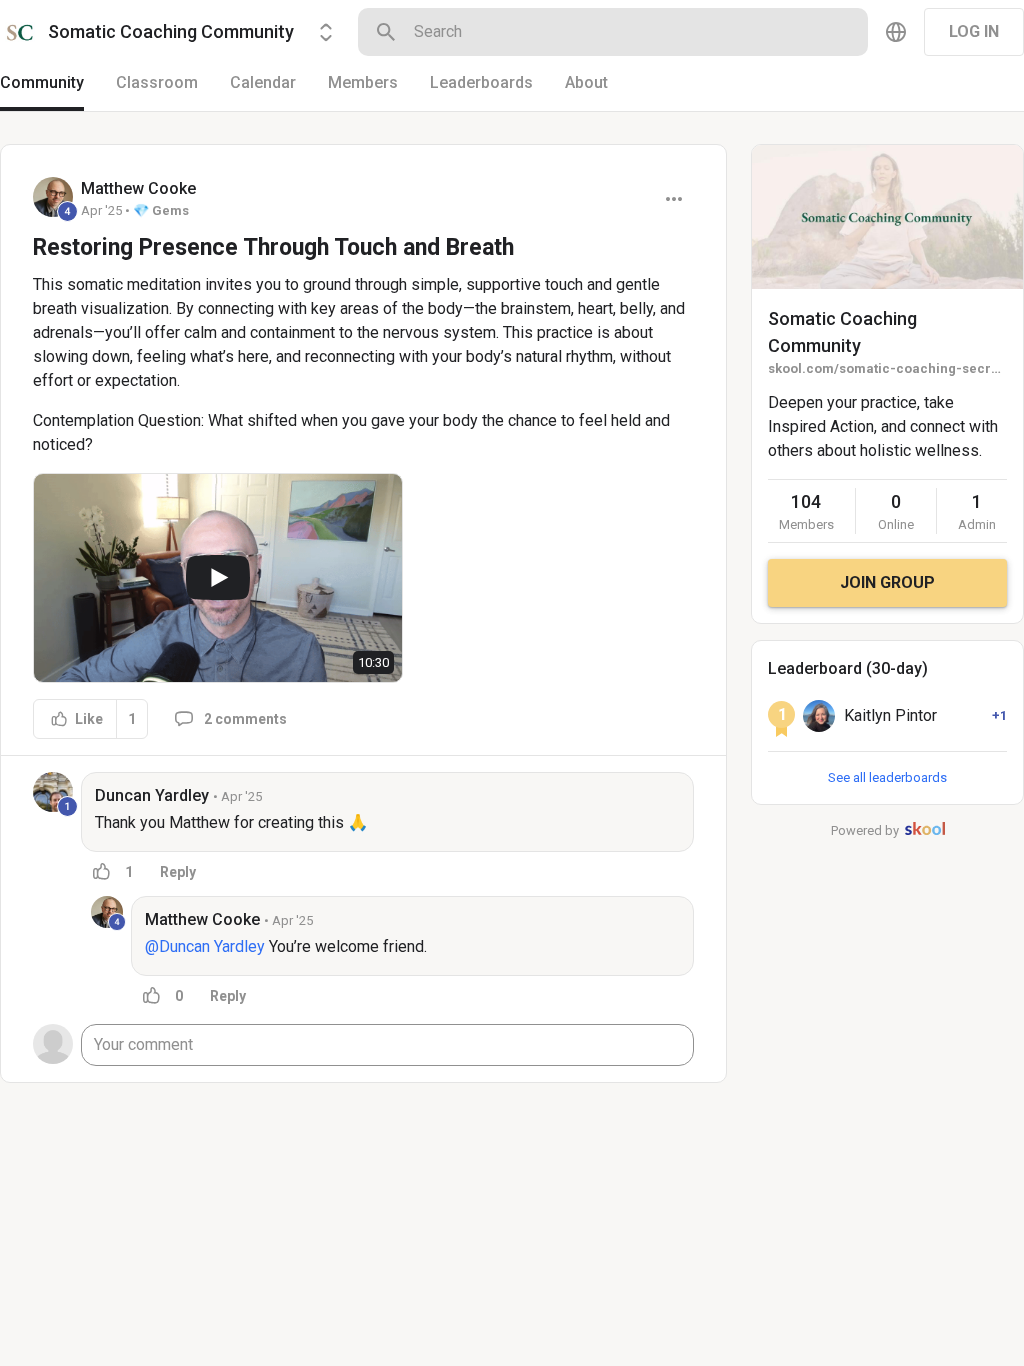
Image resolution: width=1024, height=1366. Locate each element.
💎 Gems (161, 210)
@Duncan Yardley (205, 946)
